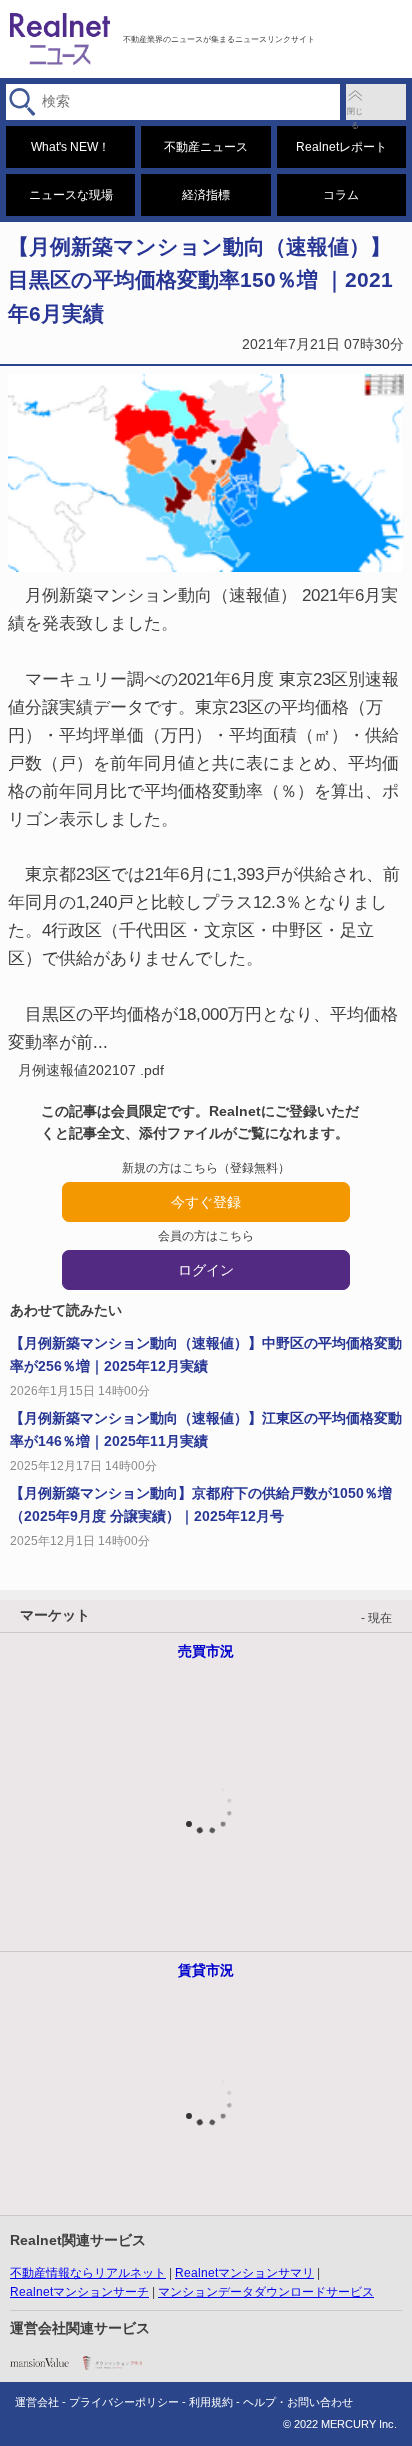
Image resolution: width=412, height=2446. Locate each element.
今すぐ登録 (206, 1202)
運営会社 (37, 2402)
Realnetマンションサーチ (79, 2292)
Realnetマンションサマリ (244, 2273)
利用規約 (211, 2402)
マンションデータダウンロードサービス (266, 2292)
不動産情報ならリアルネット (88, 2273)
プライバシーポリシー (124, 2402)
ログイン (206, 1270)
